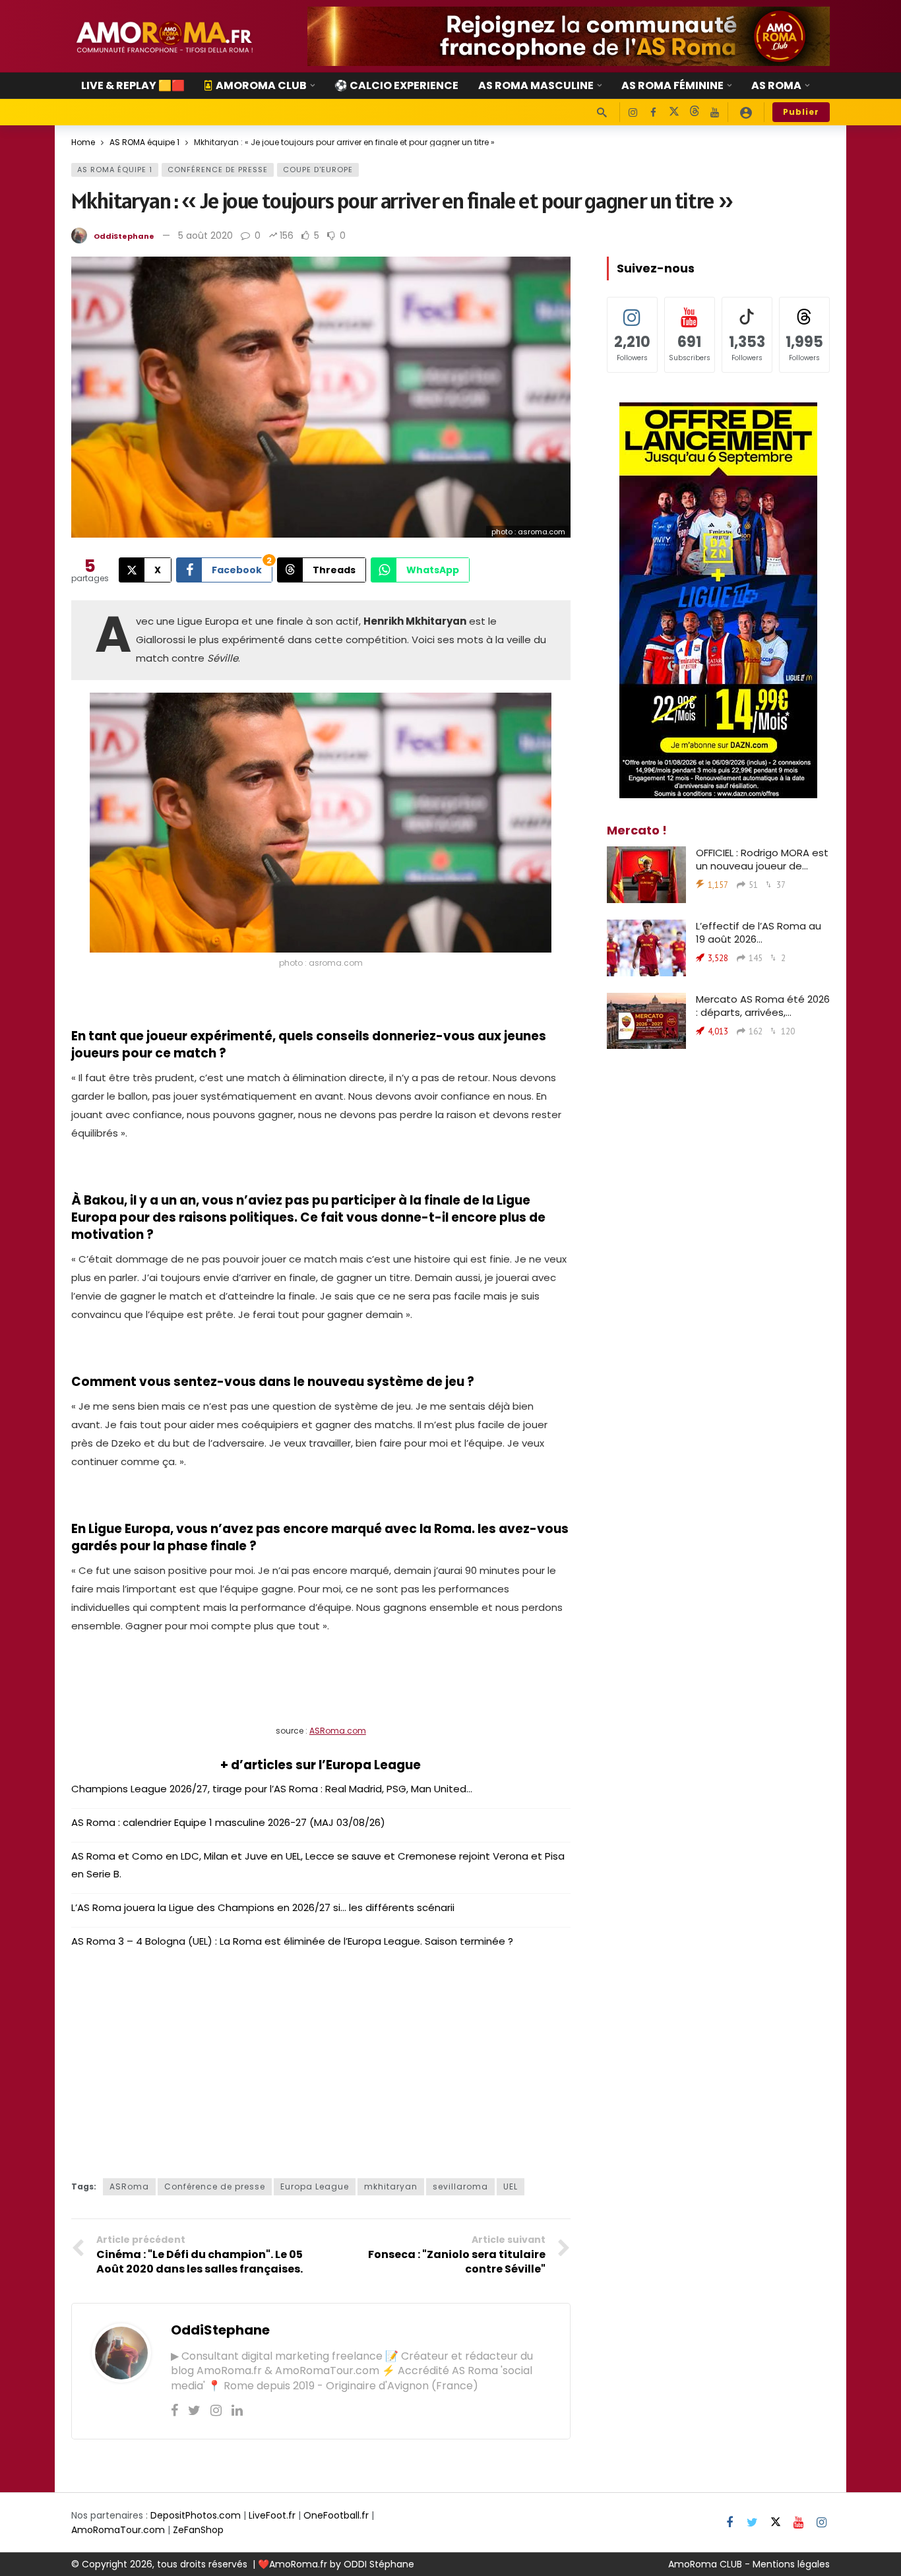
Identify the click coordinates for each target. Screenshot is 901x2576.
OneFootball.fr (336, 2515)
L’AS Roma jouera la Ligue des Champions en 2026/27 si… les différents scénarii (263, 1907)
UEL (511, 2186)
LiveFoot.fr (272, 2515)
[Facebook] (653, 112)
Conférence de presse (218, 170)
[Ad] (569, 36)
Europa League (315, 2186)
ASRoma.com (338, 1731)
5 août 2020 (205, 236)
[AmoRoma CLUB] (746, 112)
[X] (674, 112)
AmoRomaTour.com (118, 2530)
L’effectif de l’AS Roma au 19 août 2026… (759, 932)
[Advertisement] (321, 2059)
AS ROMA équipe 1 (115, 170)
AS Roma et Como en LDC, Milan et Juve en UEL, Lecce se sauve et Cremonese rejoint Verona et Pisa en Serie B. (318, 1865)
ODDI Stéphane (379, 2564)
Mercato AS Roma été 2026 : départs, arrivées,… (763, 1006)
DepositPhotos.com (196, 2515)
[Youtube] (715, 112)
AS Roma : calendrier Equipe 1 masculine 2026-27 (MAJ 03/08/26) (228, 1822)
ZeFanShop (198, 2530)
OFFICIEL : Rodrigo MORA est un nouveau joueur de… (762, 859)
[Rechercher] (602, 112)
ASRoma (129, 2186)
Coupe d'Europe (318, 170)
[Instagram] (633, 112)
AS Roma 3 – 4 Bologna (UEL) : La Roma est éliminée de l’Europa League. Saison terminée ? (292, 1941)
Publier (801, 112)
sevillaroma (460, 2186)
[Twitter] (194, 2410)
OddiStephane (124, 236)
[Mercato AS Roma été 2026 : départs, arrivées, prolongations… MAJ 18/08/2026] (646, 1021)
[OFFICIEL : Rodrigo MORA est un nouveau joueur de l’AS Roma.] (646, 875)
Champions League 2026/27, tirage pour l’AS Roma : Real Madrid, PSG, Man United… (272, 1789)
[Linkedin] (237, 2410)
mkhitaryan (391, 2186)
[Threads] (694, 112)
